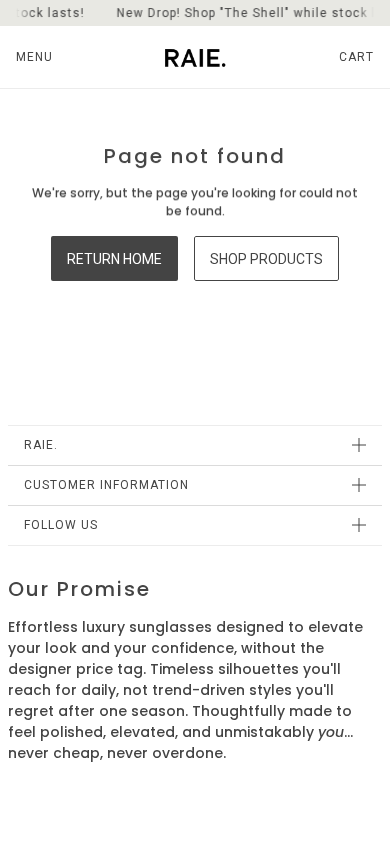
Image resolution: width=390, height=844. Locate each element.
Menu (34, 57)
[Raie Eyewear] (195, 57)
